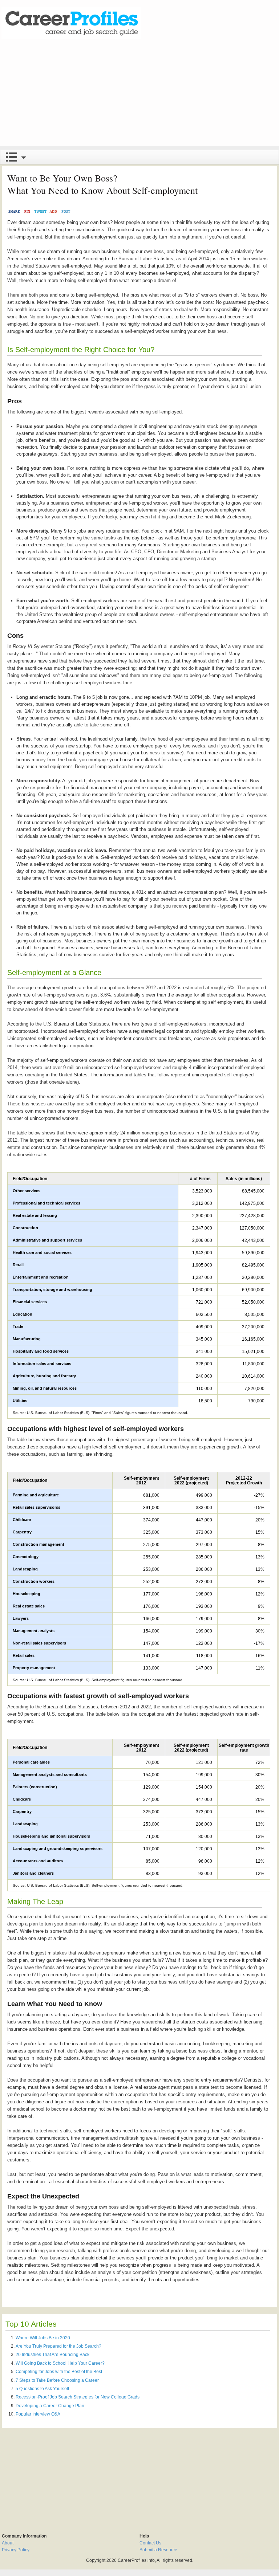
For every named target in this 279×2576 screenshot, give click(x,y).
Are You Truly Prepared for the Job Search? (58, 2346)
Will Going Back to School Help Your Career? (60, 2363)
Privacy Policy (16, 2550)
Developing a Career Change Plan (50, 2406)
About (8, 2543)
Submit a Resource (158, 2550)
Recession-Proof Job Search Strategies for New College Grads (78, 2397)
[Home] (71, 23)
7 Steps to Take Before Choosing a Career (57, 2380)
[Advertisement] (139, 95)
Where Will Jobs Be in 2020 (43, 2338)
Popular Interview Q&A (38, 2414)
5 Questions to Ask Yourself (42, 2389)
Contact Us (150, 2543)
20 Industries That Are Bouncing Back (52, 2355)
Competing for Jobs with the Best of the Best (59, 2372)
